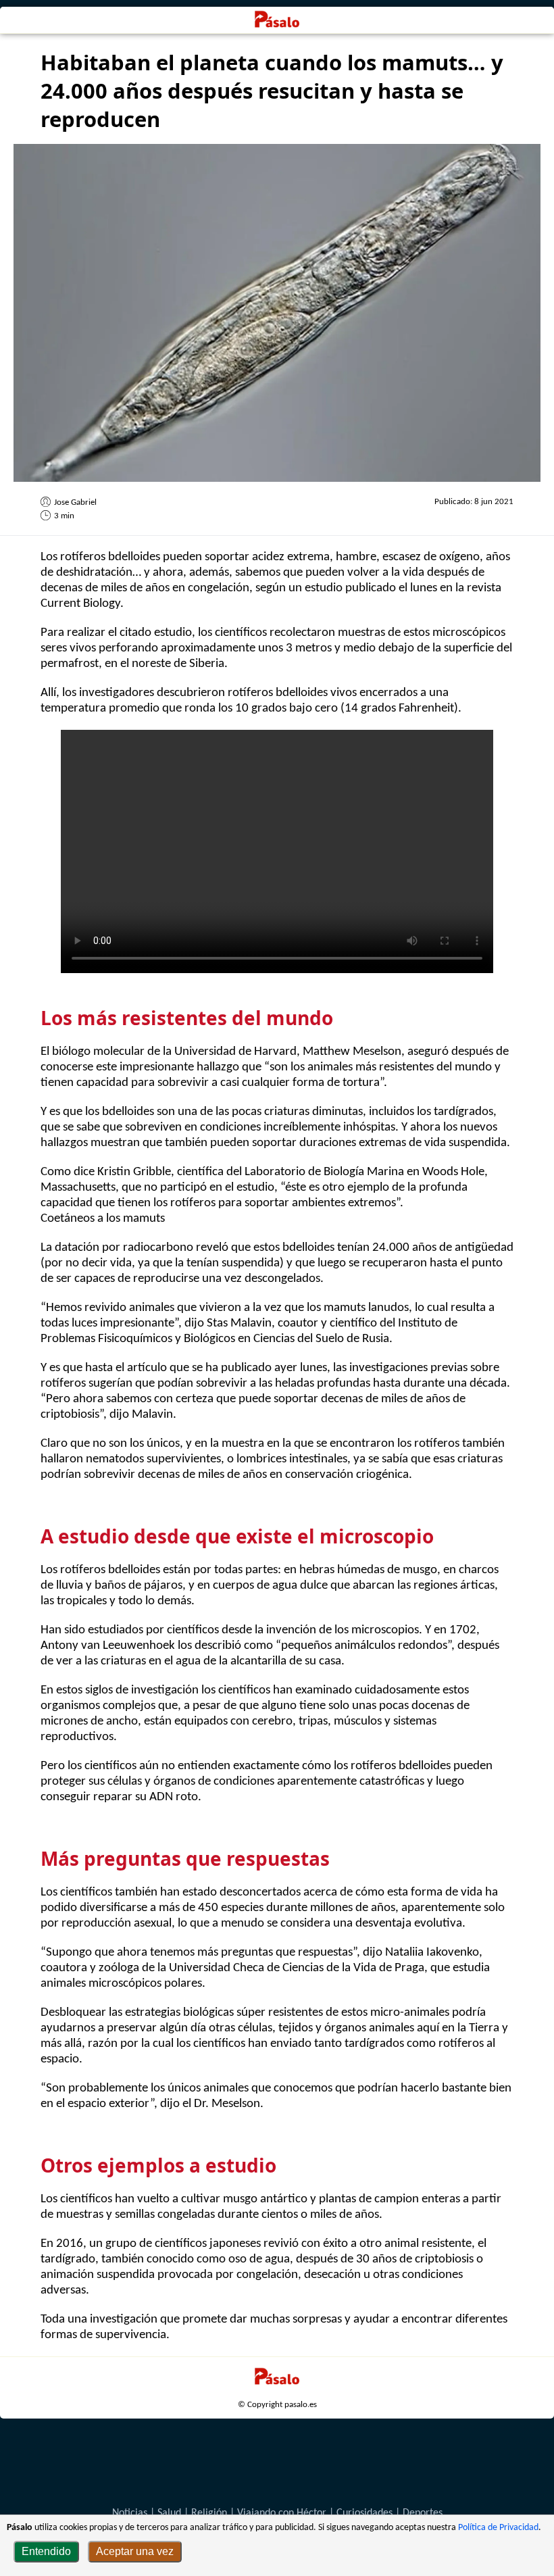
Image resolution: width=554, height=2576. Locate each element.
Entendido (46, 2551)
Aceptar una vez (135, 2551)
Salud (169, 2513)
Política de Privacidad (498, 2528)
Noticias (130, 2513)
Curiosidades (364, 2513)
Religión (209, 2513)
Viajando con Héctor (282, 2513)
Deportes (423, 2513)
